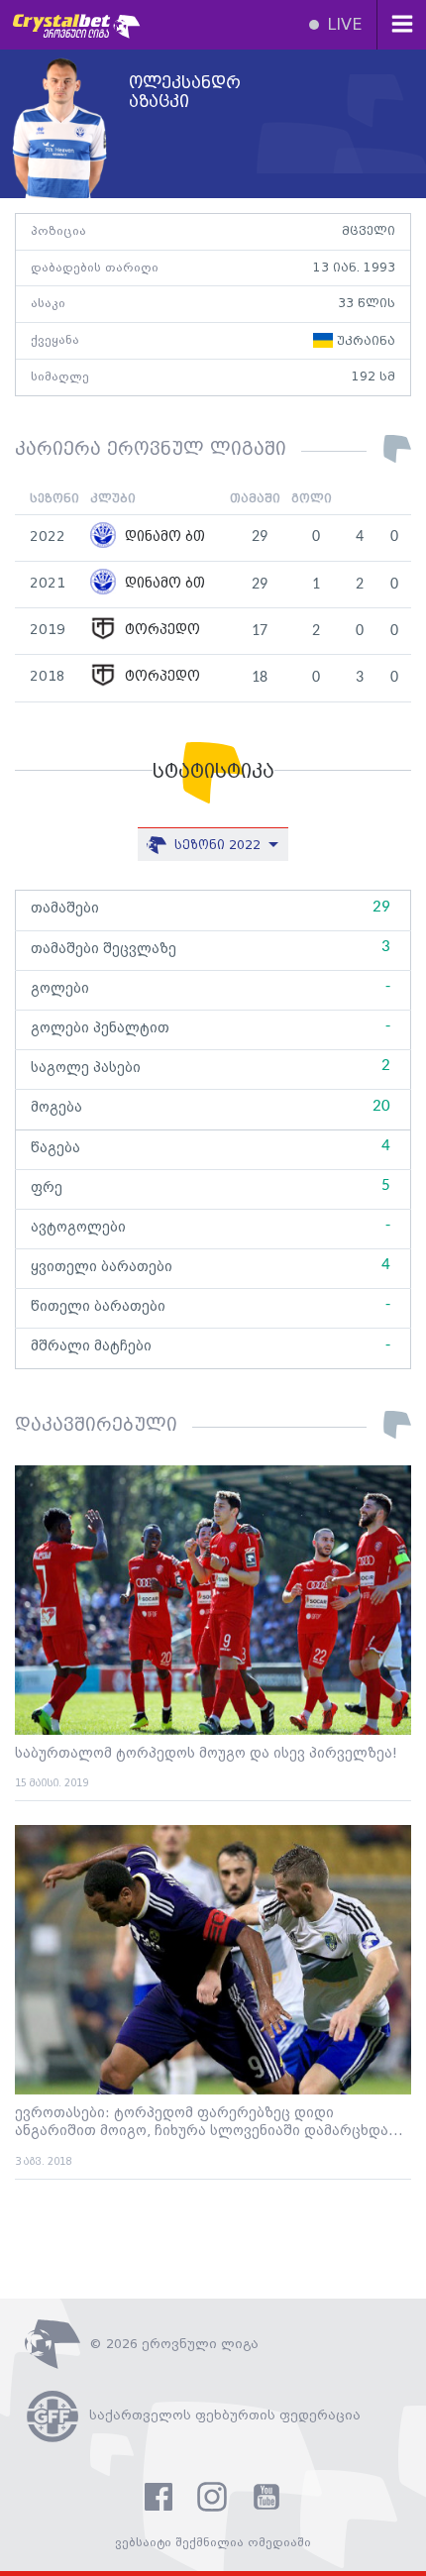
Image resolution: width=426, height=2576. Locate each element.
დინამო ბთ (163, 537)
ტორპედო (160, 631)
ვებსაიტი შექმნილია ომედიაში (213, 2543)
